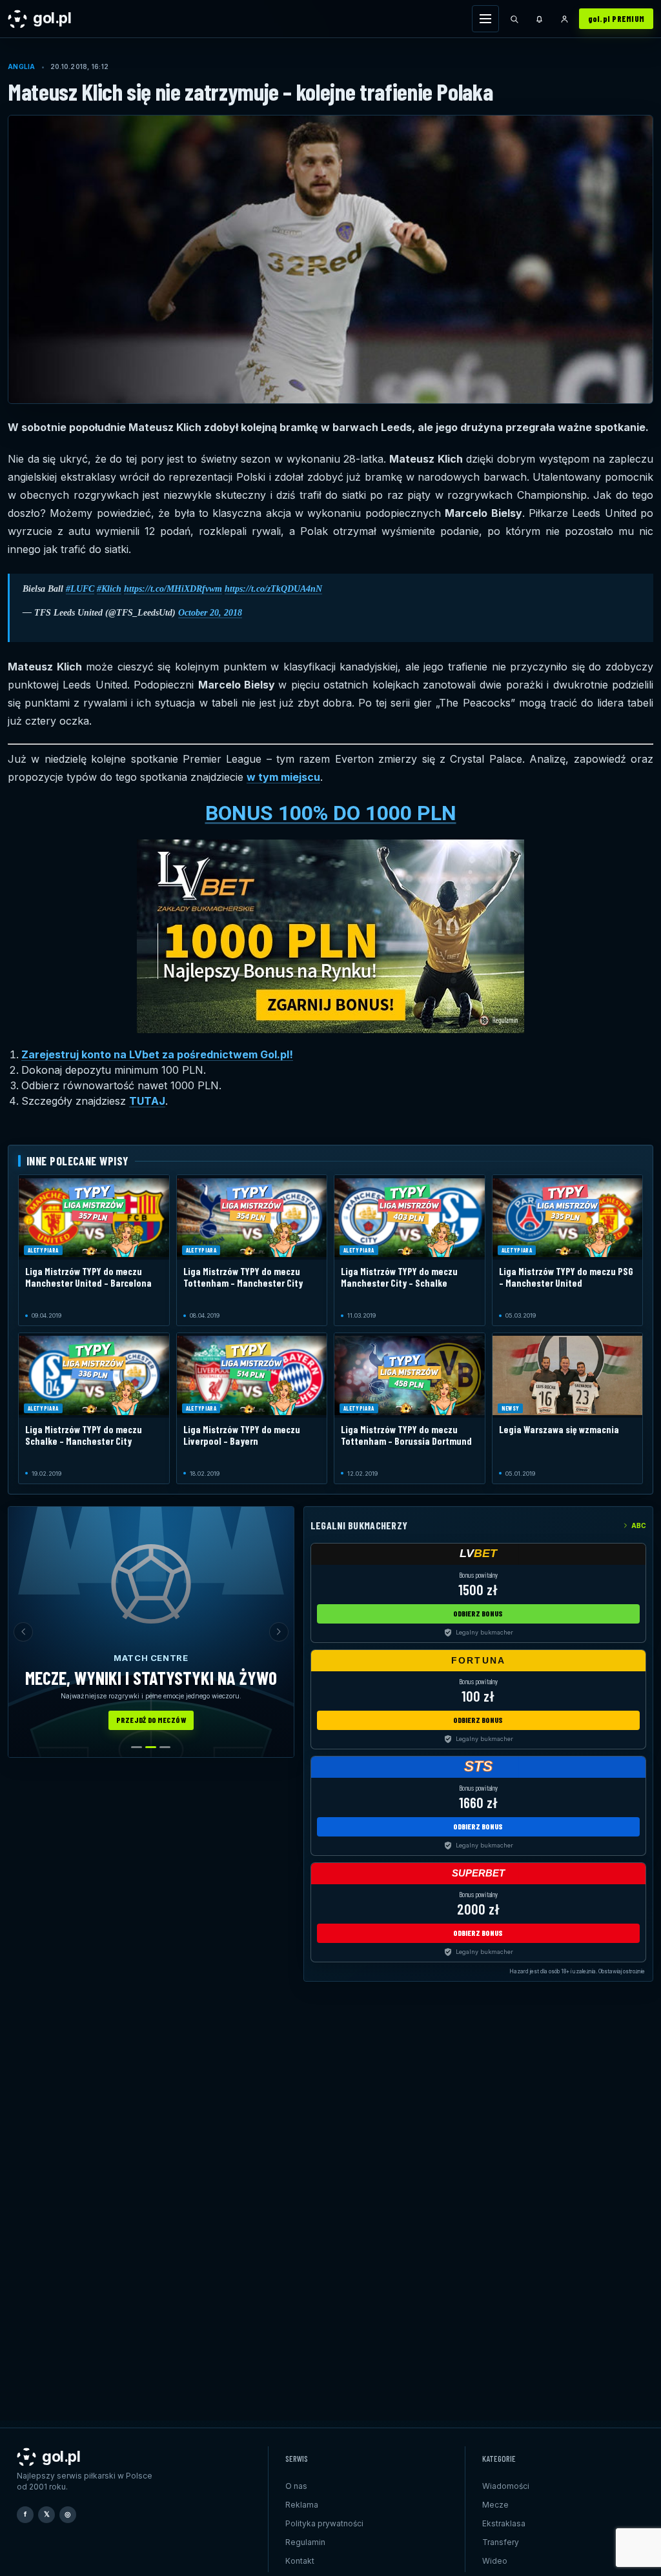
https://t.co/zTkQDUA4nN (273, 589)
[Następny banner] (279, 1632)
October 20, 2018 (210, 613)
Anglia (22, 66)
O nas (296, 2486)
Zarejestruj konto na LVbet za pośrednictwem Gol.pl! (157, 1054)
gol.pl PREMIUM (616, 19)
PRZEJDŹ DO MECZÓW (151, 1720)
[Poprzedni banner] (23, 1632)
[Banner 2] (151, 1747)
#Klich (109, 589)
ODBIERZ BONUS (478, 1613)
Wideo (495, 2561)
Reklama (302, 2505)
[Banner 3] (165, 1747)
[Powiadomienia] (540, 19)
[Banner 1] (137, 1747)
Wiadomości (506, 2486)
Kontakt (300, 2561)
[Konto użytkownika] (565, 19)
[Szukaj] (514, 19)
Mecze (495, 2505)
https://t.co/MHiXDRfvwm (173, 589)
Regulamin (305, 2542)
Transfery (501, 2542)
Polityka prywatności (324, 2523)
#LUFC (80, 589)
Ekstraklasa (504, 2523)
